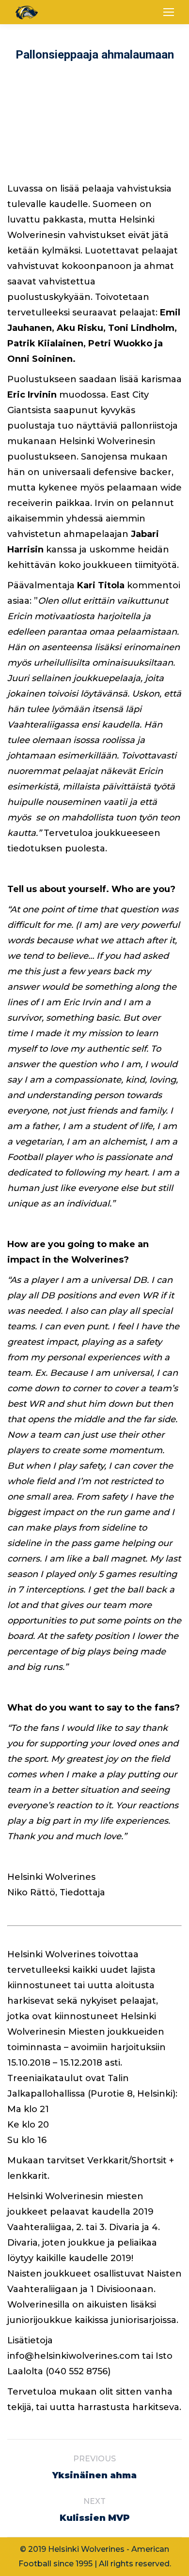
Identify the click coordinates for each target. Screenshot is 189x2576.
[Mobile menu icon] (169, 12)
